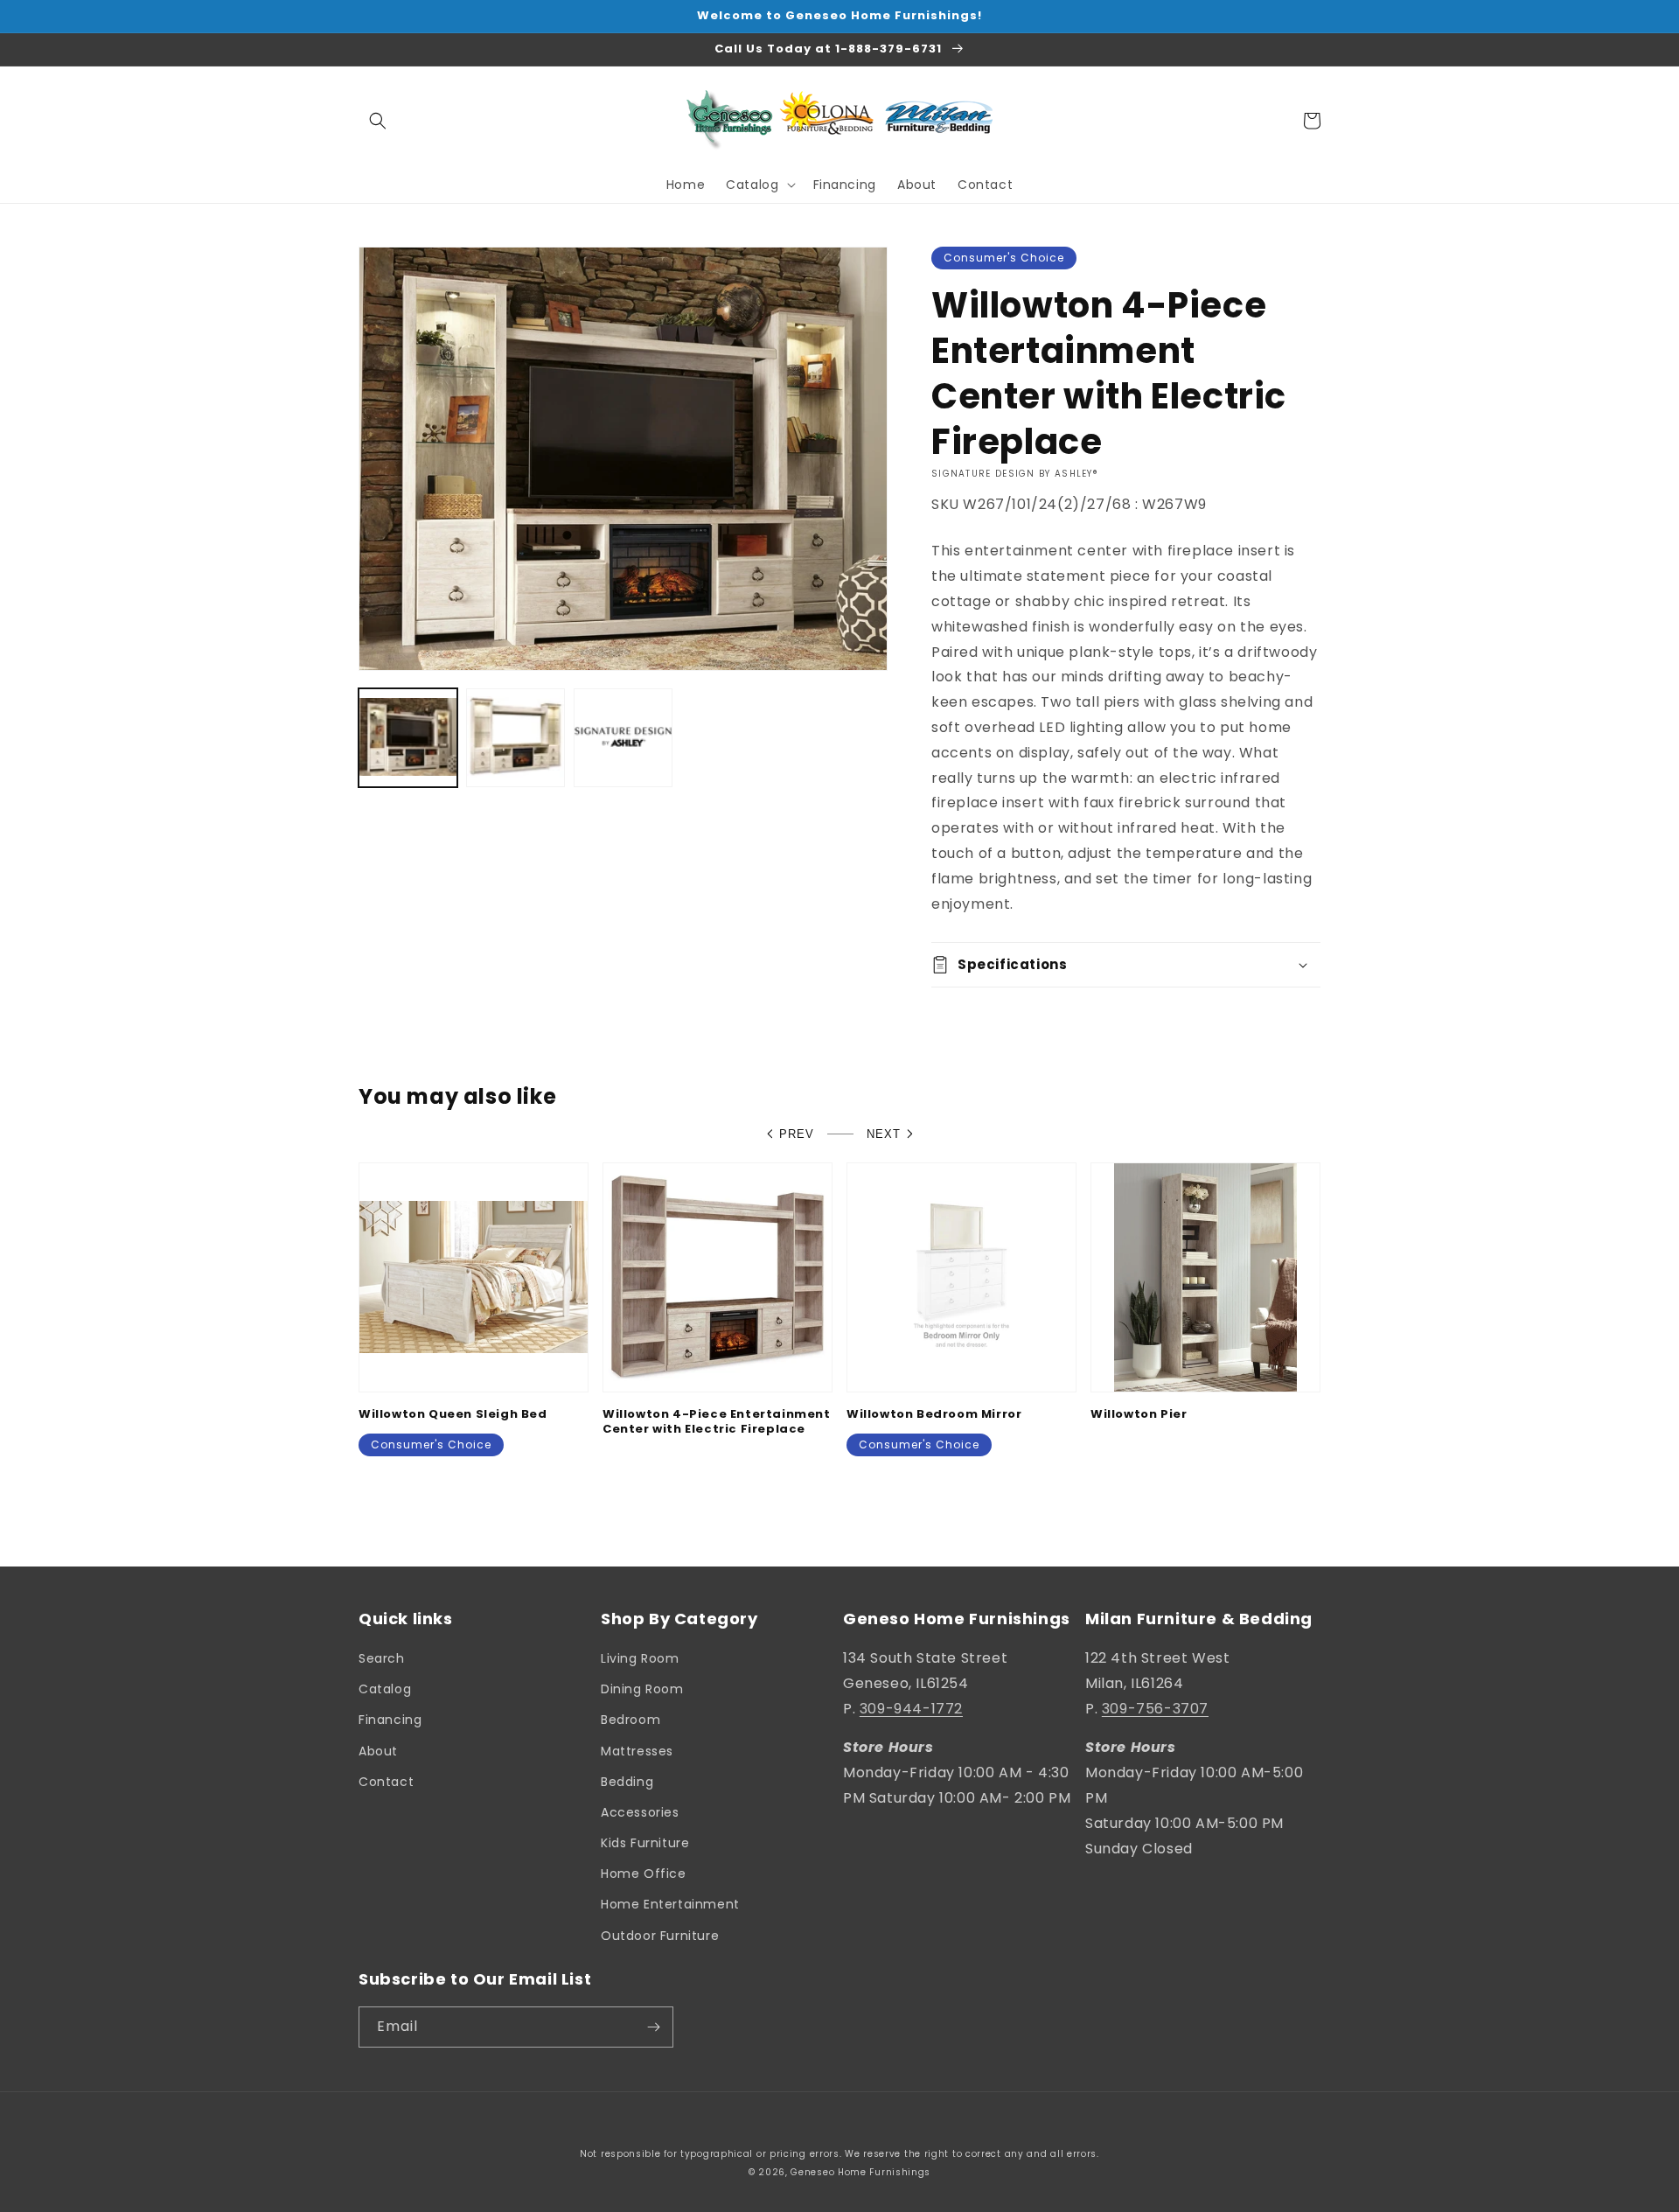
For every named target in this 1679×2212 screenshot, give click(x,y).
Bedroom (630, 1720)
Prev (797, 1134)
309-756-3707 (1155, 1709)
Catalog (385, 1689)
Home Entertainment (670, 1904)
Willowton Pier (1139, 1415)
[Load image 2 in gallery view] (516, 738)
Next (884, 1134)
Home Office (644, 1874)
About (378, 1751)
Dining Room (642, 1689)
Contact (386, 1782)
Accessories (640, 1812)
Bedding (627, 1782)
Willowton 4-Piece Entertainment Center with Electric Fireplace (717, 1422)
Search (382, 1658)
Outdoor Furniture (660, 1936)
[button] (378, 121)
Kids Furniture (645, 1843)
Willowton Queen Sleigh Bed (453, 1415)
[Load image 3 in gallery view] (623, 738)
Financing (390, 1720)
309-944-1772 (911, 1709)
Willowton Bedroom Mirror (934, 1415)
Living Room (640, 1658)
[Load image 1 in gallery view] (408, 738)
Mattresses (637, 1751)
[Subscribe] (653, 2027)
